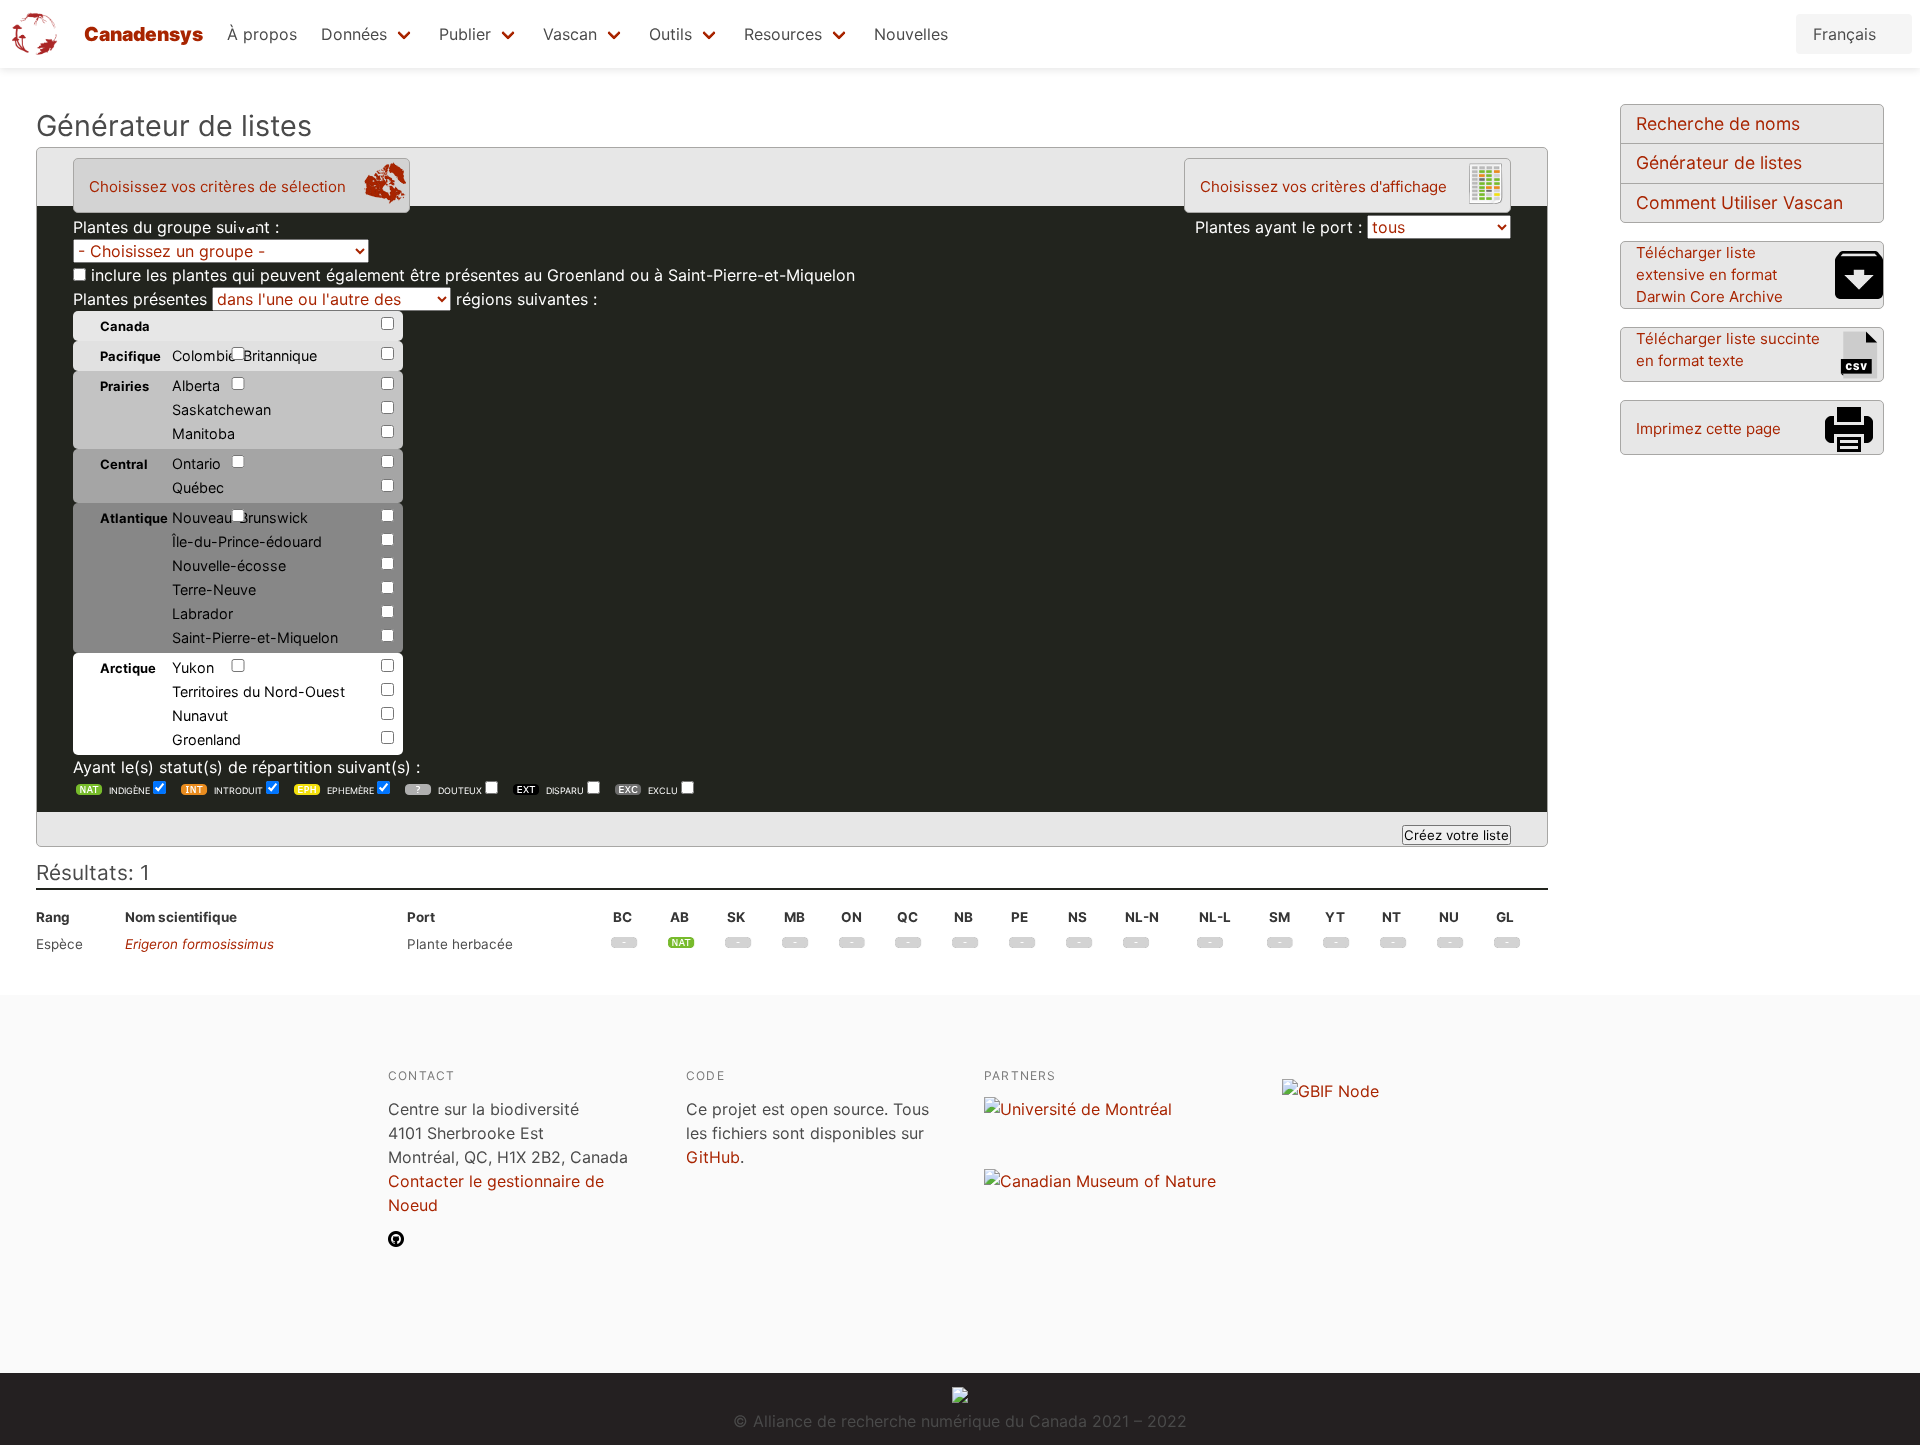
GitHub (713, 1157)
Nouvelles (911, 34)
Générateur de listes (1719, 162)
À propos (262, 34)
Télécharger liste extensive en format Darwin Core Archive (1709, 274)
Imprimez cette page (1708, 428)
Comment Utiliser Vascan (1739, 202)
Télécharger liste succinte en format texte (1728, 349)
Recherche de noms (1718, 123)
